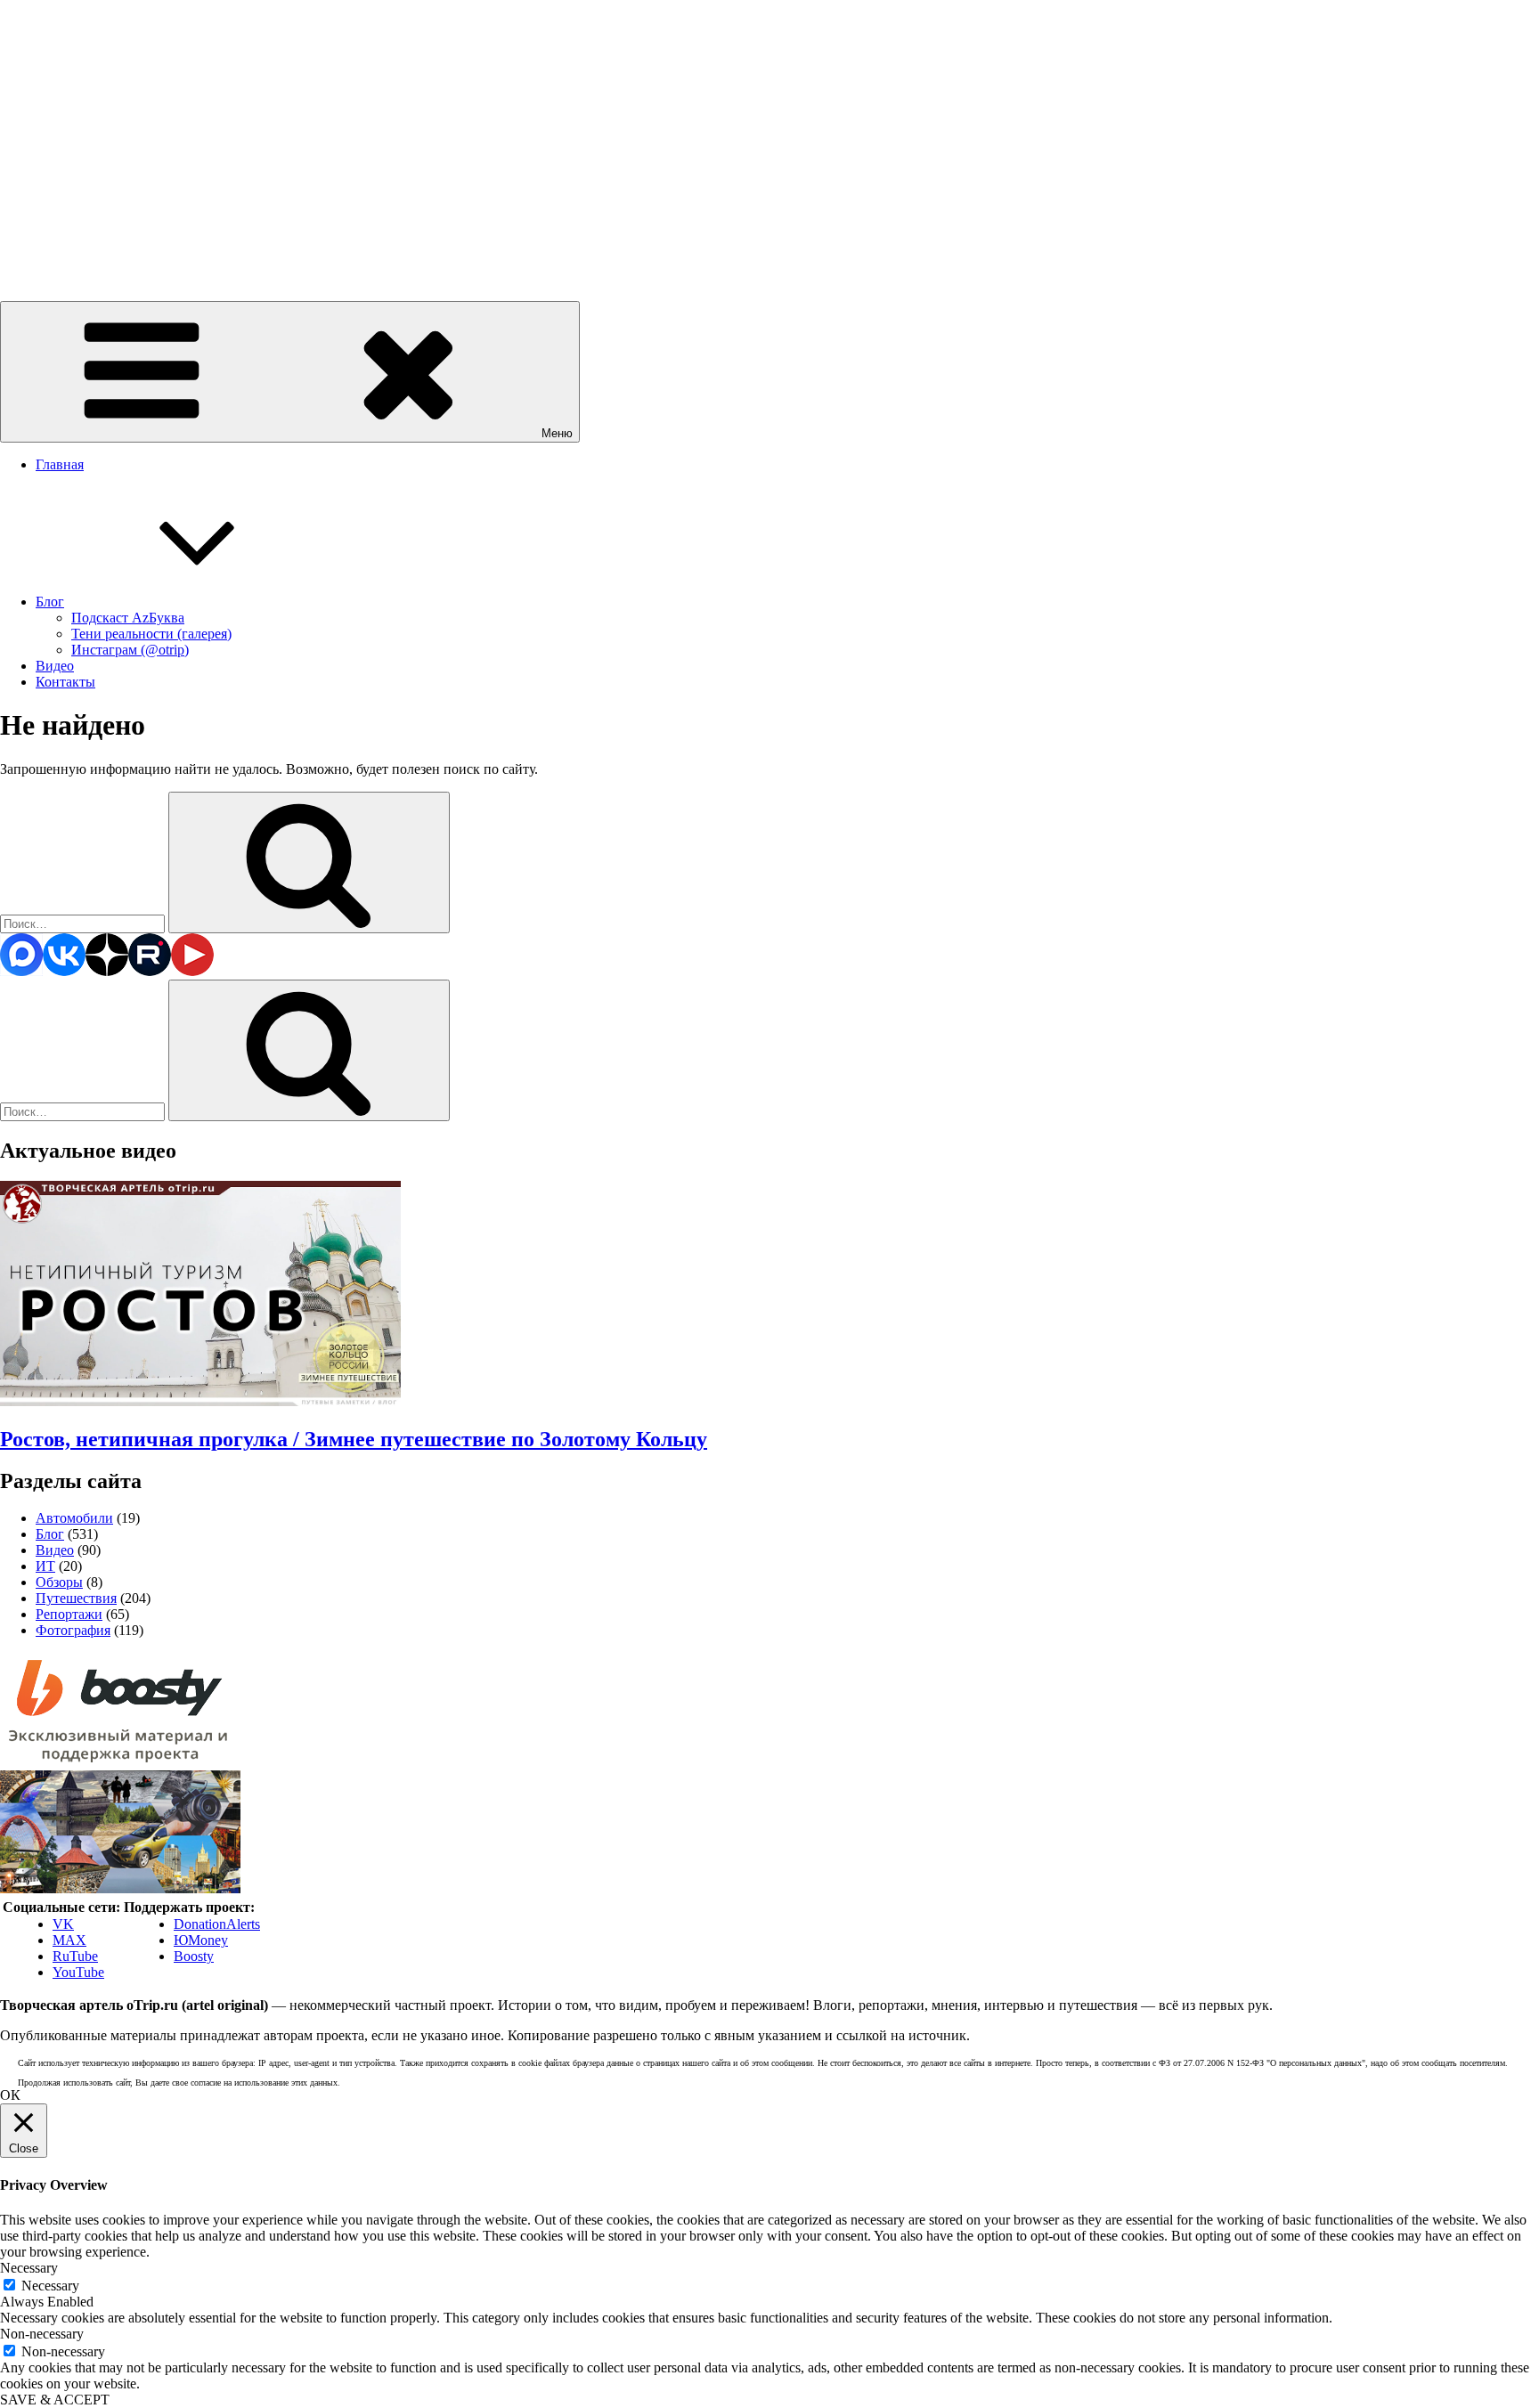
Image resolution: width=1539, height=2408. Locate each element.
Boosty (194, 1956)
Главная (60, 464)
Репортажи (69, 1614)
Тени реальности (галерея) (151, 634)
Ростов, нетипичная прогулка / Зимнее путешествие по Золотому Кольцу (354, 1439)
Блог (50, 602)
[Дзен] (107, 971)
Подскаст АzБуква (128, 618)
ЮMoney (201, 1940)
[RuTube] (150, 971)
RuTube (75, 1956)
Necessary (50, 2286)
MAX (69, 1940)
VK (63, 1924)
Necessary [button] (29, 2268)
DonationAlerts (217, 1924)
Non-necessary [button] (42, 2334)
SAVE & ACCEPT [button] (55, 2400)
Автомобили (74, 1518)
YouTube (78, 1972)
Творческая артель (56, 248)
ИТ (45, 1566)
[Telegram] (21, 971)
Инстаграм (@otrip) (130, 650)
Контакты (65, 682)
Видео (55, 666)
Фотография (73, 1630)
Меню (557, 433)
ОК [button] (10, 2095)
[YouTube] (192, 971)
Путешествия (76, 1598)
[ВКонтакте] (64, 971)
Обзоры (59, 1582)
